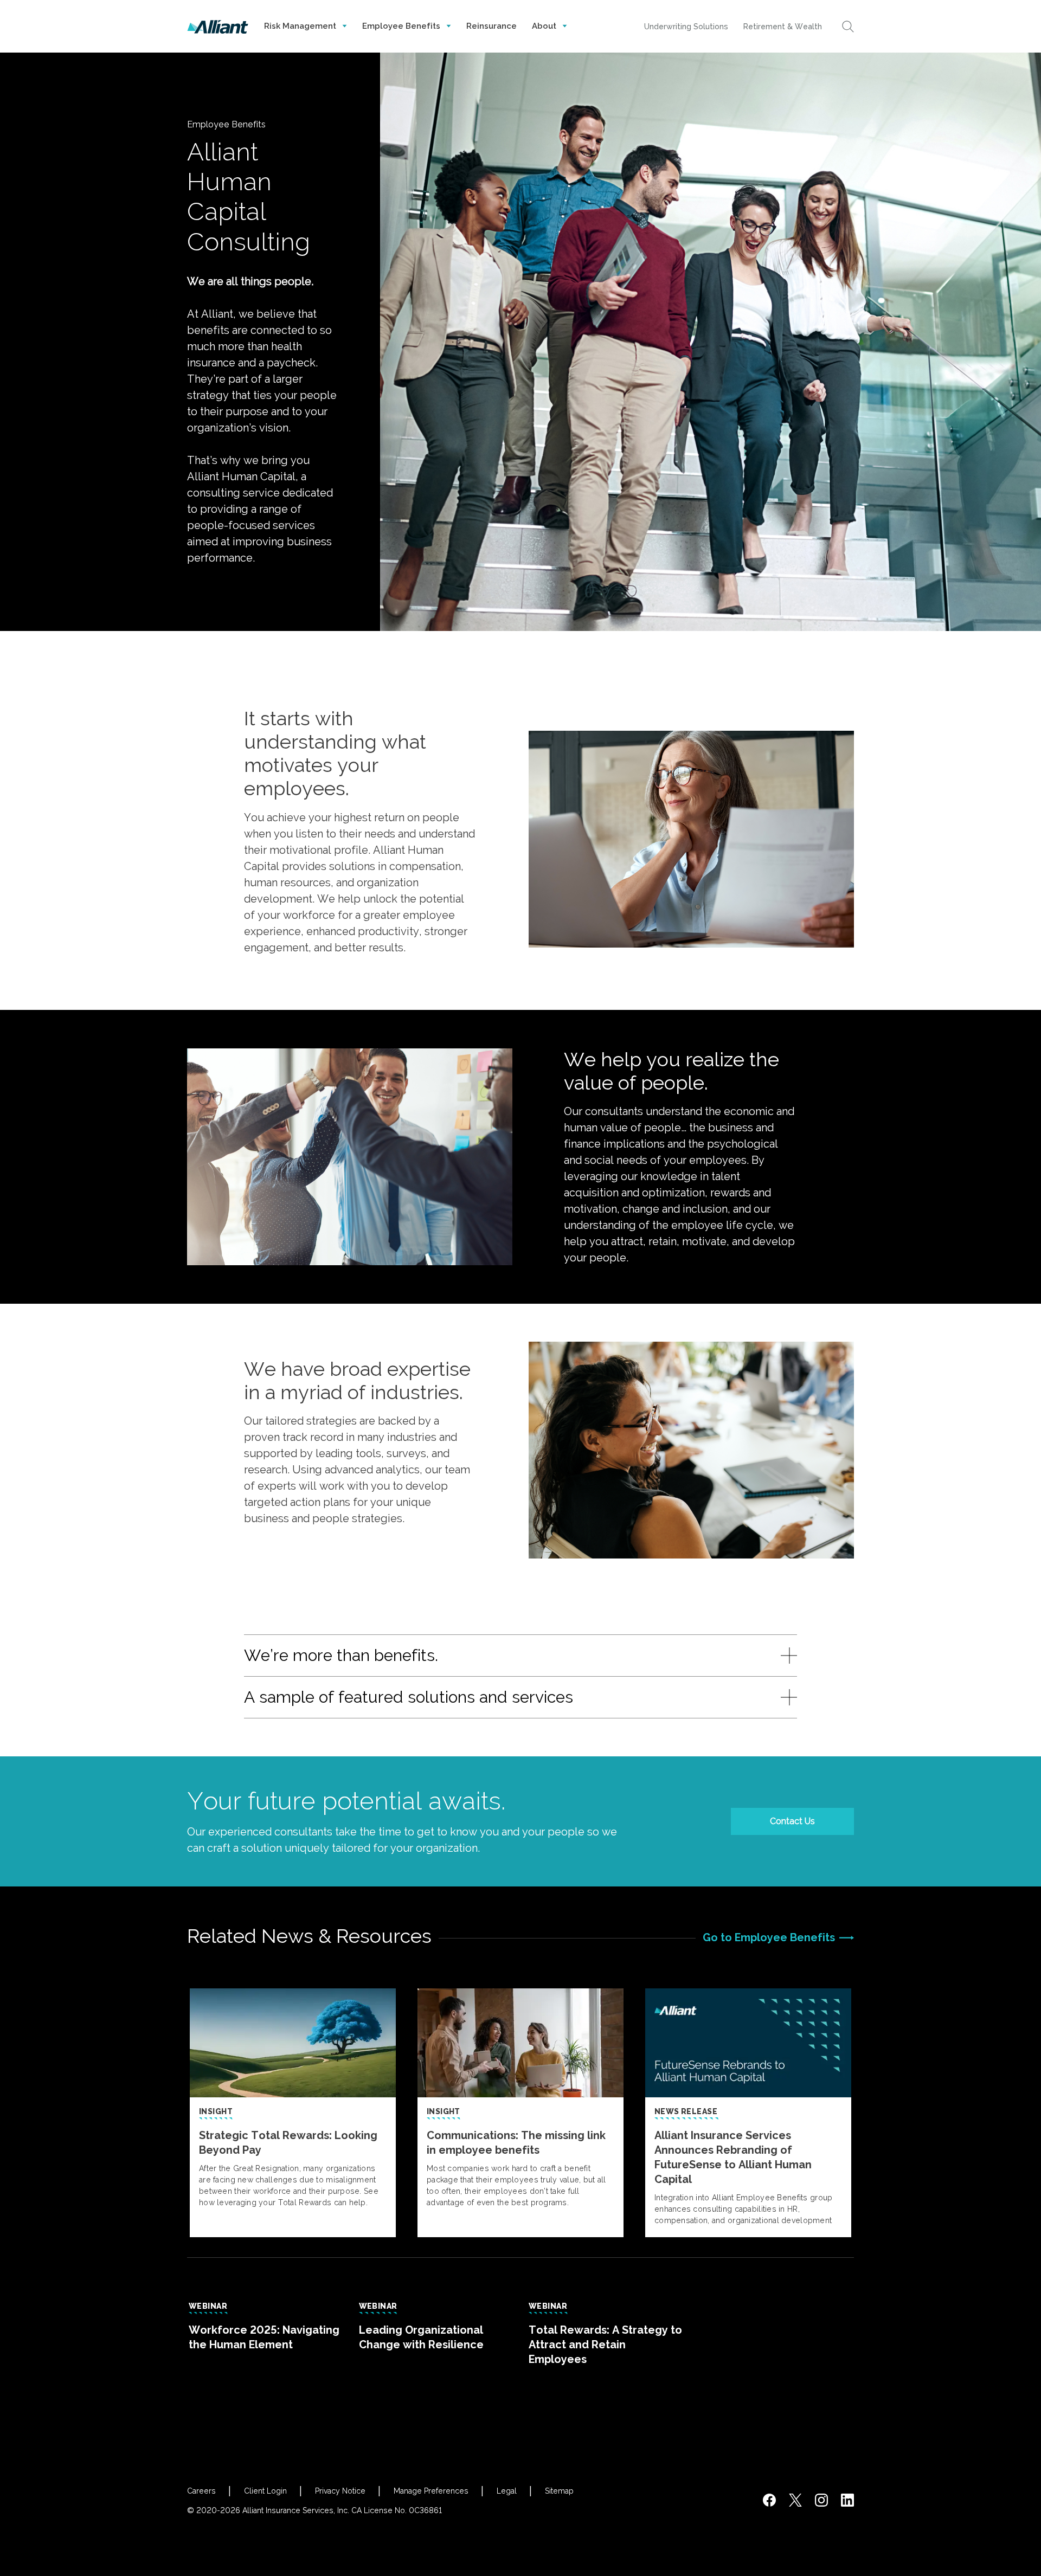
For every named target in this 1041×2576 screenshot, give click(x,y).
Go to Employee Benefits (769, 1937)
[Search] (848, 27)
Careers (201, 2491)
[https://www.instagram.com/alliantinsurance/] (821, 2500)
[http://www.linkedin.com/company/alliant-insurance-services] (847, 2500)
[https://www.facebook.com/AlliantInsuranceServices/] (769, 2500)
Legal (507, 2491)
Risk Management (301, 26)
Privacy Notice (340, 2491)
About (545, 26)
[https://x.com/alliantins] (795, 2500)
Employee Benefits (402, 26)
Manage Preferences (431, 2491)
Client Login (265, 2491)
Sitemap (559, 2491)
